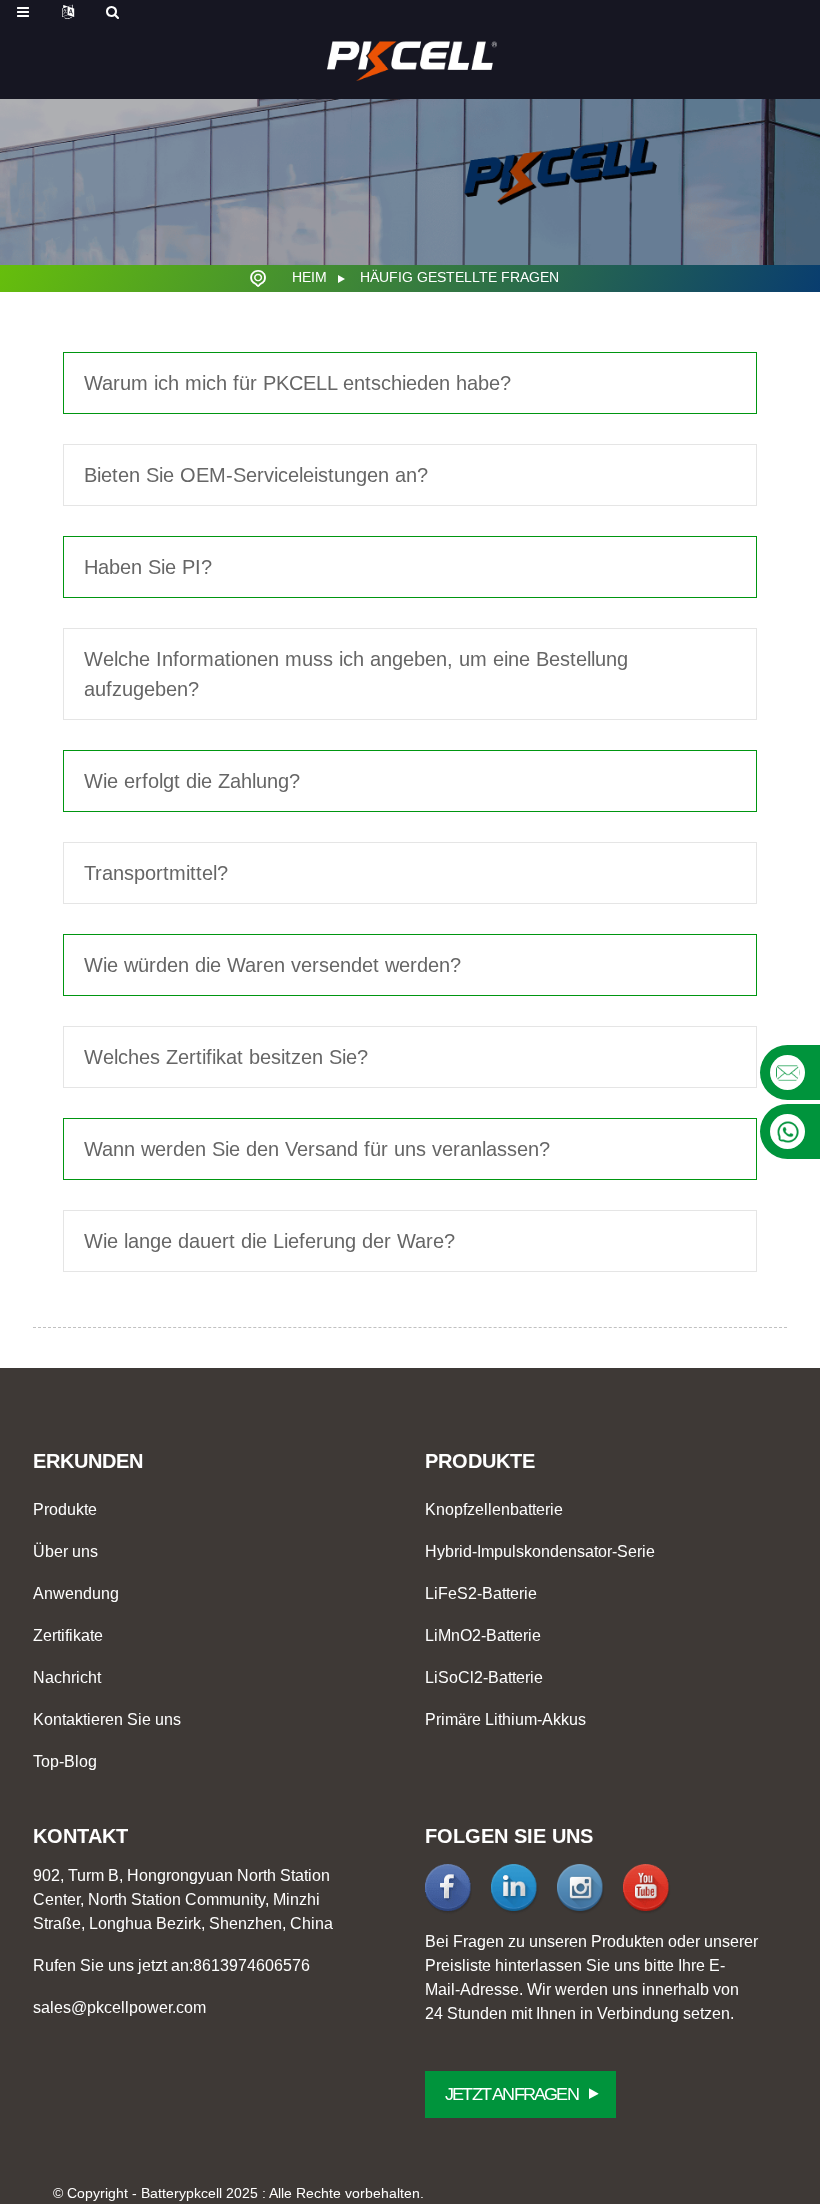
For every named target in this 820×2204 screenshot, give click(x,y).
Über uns (65, 1551)
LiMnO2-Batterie (483, 1635)
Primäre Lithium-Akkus (505, 1719)
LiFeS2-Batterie (481, 1593)
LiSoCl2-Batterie (484, 1677)
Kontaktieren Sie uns (107, 1719)
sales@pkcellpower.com (119, 2007)
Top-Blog (65, 1761)
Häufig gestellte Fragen (459, 277)
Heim (309, 277)
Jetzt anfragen (511, 2094)
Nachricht (67, 1677)
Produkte (65, 1509)
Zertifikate (68, 1635)
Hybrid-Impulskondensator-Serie (540, 1551)
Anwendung (76, 1593)
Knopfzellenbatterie (494, 1509)
